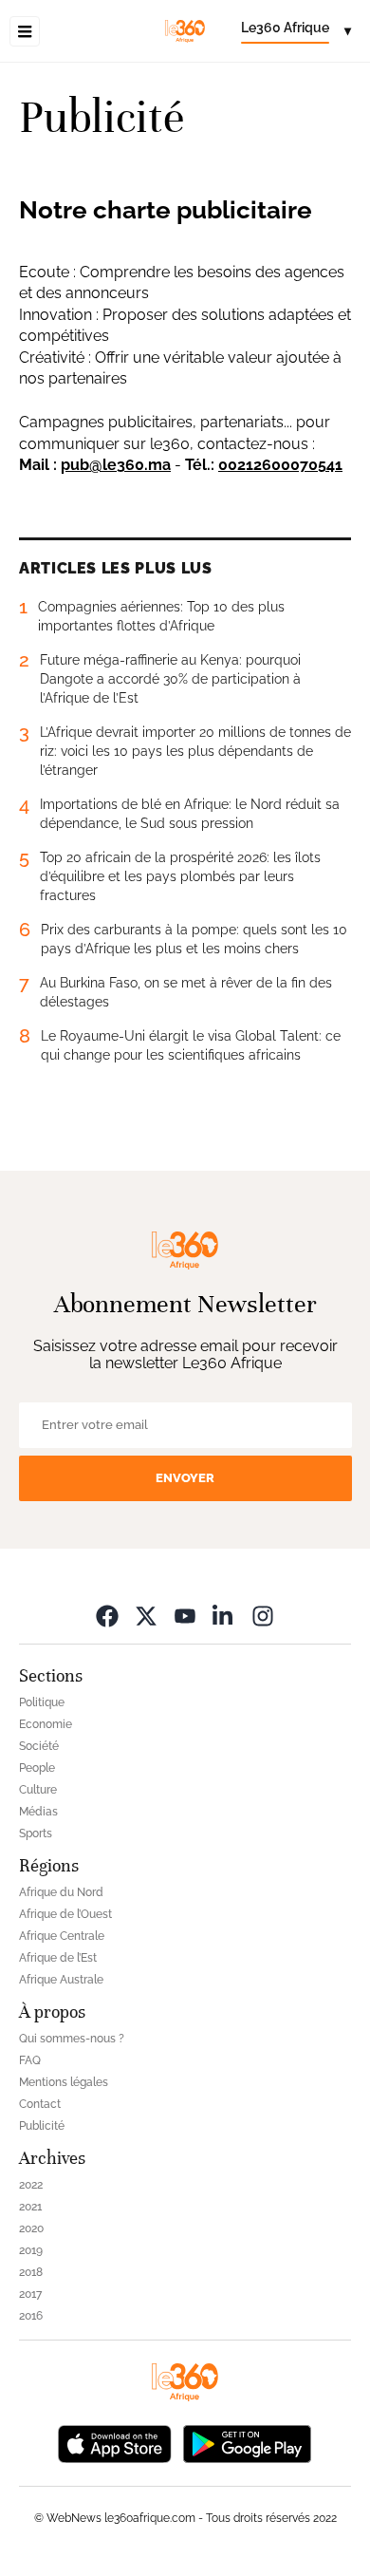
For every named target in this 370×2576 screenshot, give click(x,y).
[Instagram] (263, 1616)
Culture (38, 1790)
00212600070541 (280, 465)
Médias (38, 1812)
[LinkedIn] (224, 1616)
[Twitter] (146, 1616)
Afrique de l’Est (58, 1958)
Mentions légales (64, 2082)
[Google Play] (247, 2443)
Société (39, 1746)
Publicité (42, 2126)
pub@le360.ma (116, 465)
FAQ (30, 2060)
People (37, 1768)
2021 (30, 2207)
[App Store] (115, 2443)
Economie (46, 1724)
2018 (31, 2272)
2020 (31, 2228)
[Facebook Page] (107, 1616)
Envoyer (185, 1478)
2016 (31, 2316)
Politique (42, 1702)
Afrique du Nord (61, 1892)
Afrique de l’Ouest (65, 1914)
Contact (40, 2104)
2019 (31, 2250)
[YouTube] (185, 1616)
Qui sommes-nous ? (72, 2039)
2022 (31, 2185)
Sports (36, 1833)
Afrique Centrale (62, 1936)
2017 (30, 2294)
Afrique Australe (61, 1980)
